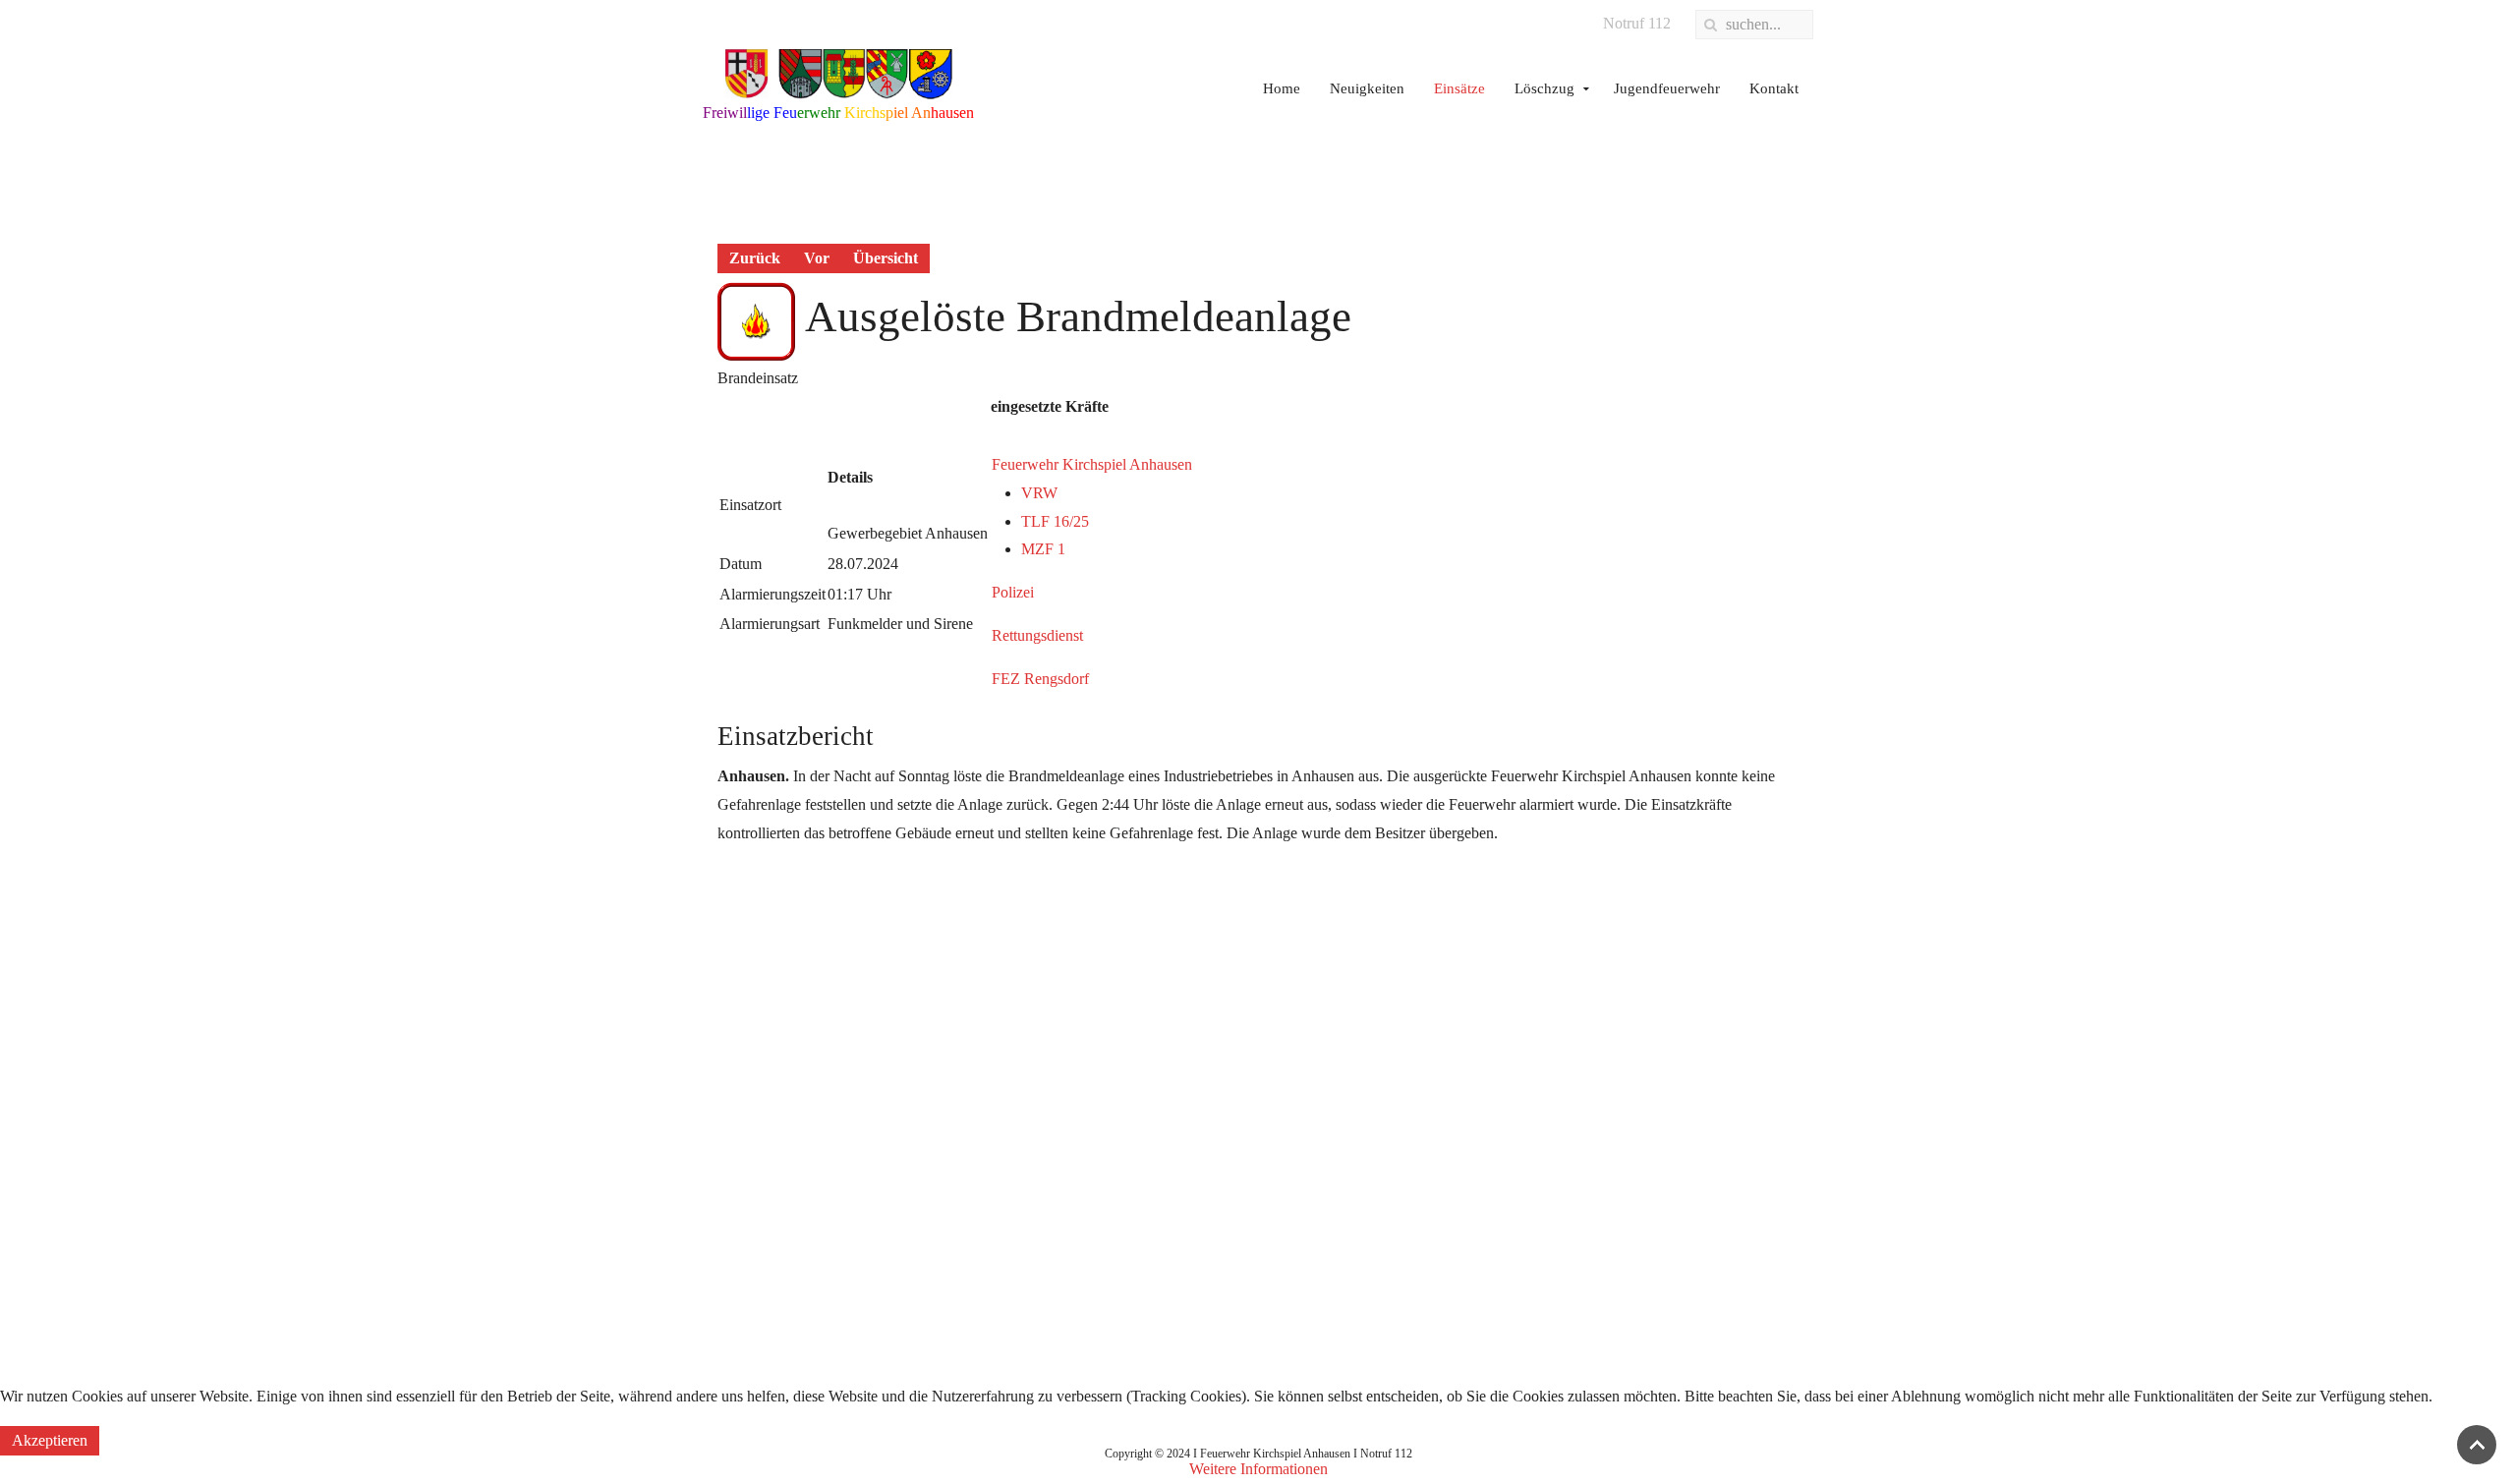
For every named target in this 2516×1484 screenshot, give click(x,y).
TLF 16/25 (1055, 521)
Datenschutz (741, 1081)
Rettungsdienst (1037, 635)
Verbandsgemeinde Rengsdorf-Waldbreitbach (843, 1005)
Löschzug (1544, 88)
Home (1282, 88)
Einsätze (1459, 88)
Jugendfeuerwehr (1667, 88)
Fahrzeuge (1125, 1042)
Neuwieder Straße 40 (1548, 1081)
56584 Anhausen (1535, 1119)
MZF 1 (1043, 549)
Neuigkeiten (1367, 88)
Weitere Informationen (1258, 1469)
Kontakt (1774, 88)
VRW (1039, 493)
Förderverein (1133, 1119)
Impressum (737, 1042)
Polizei (1013, 592)
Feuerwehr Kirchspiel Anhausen (1092, 464)
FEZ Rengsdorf (1040, 679)
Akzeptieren (50, 1440)
